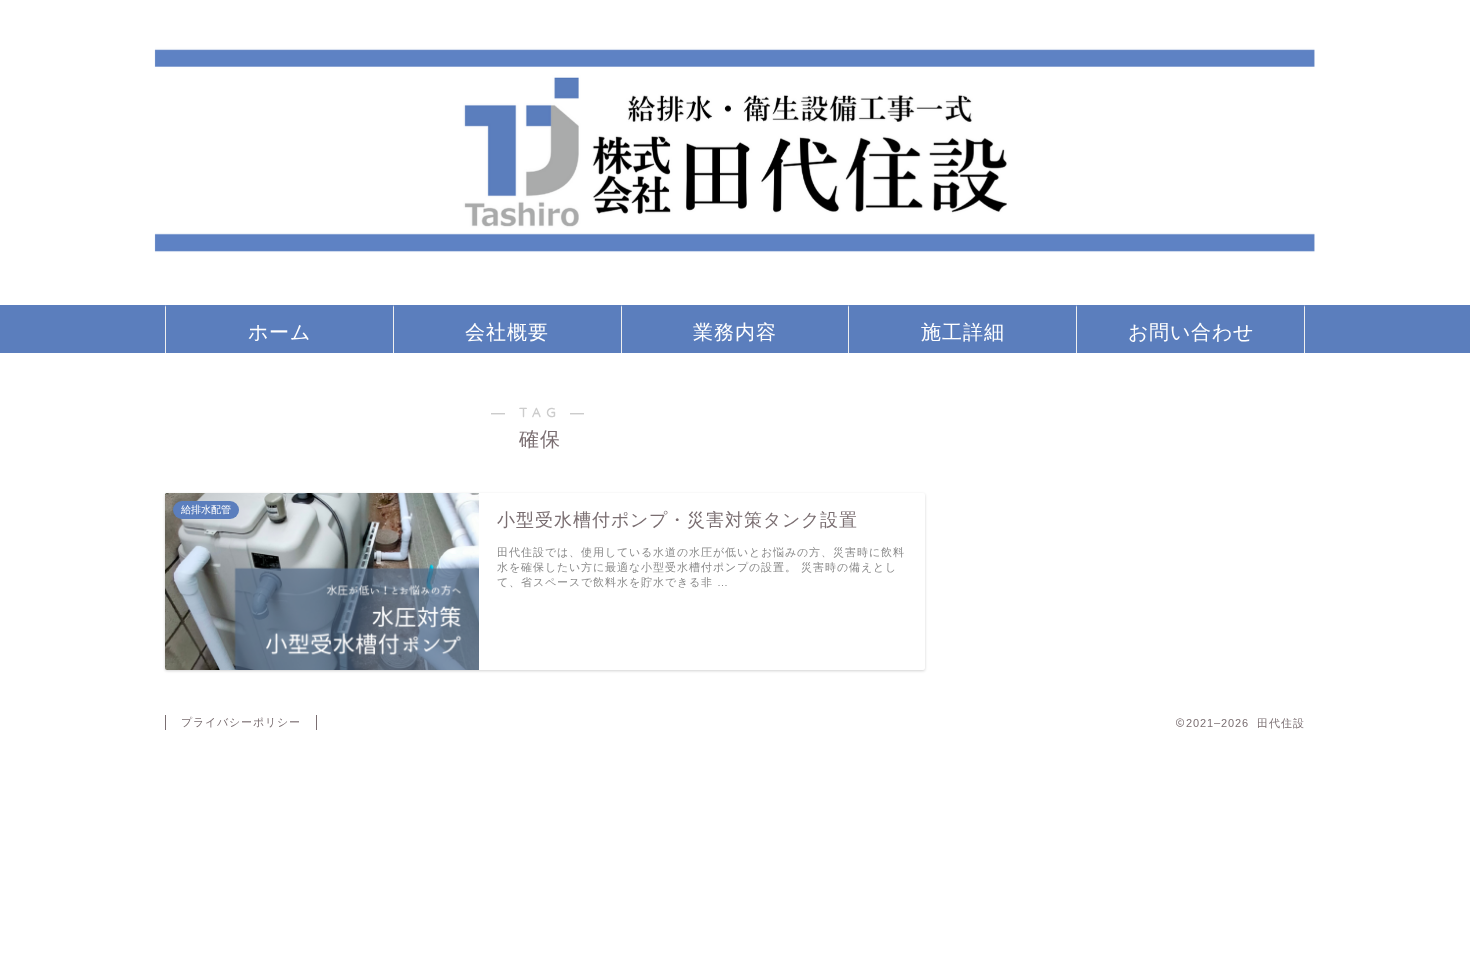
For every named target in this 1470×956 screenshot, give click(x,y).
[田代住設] (735, 295)
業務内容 (735, 331)
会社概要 (507, 331)
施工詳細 (963, 331)
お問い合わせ (1191, 331)
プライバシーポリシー (241, 722)
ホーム (279, 331)
